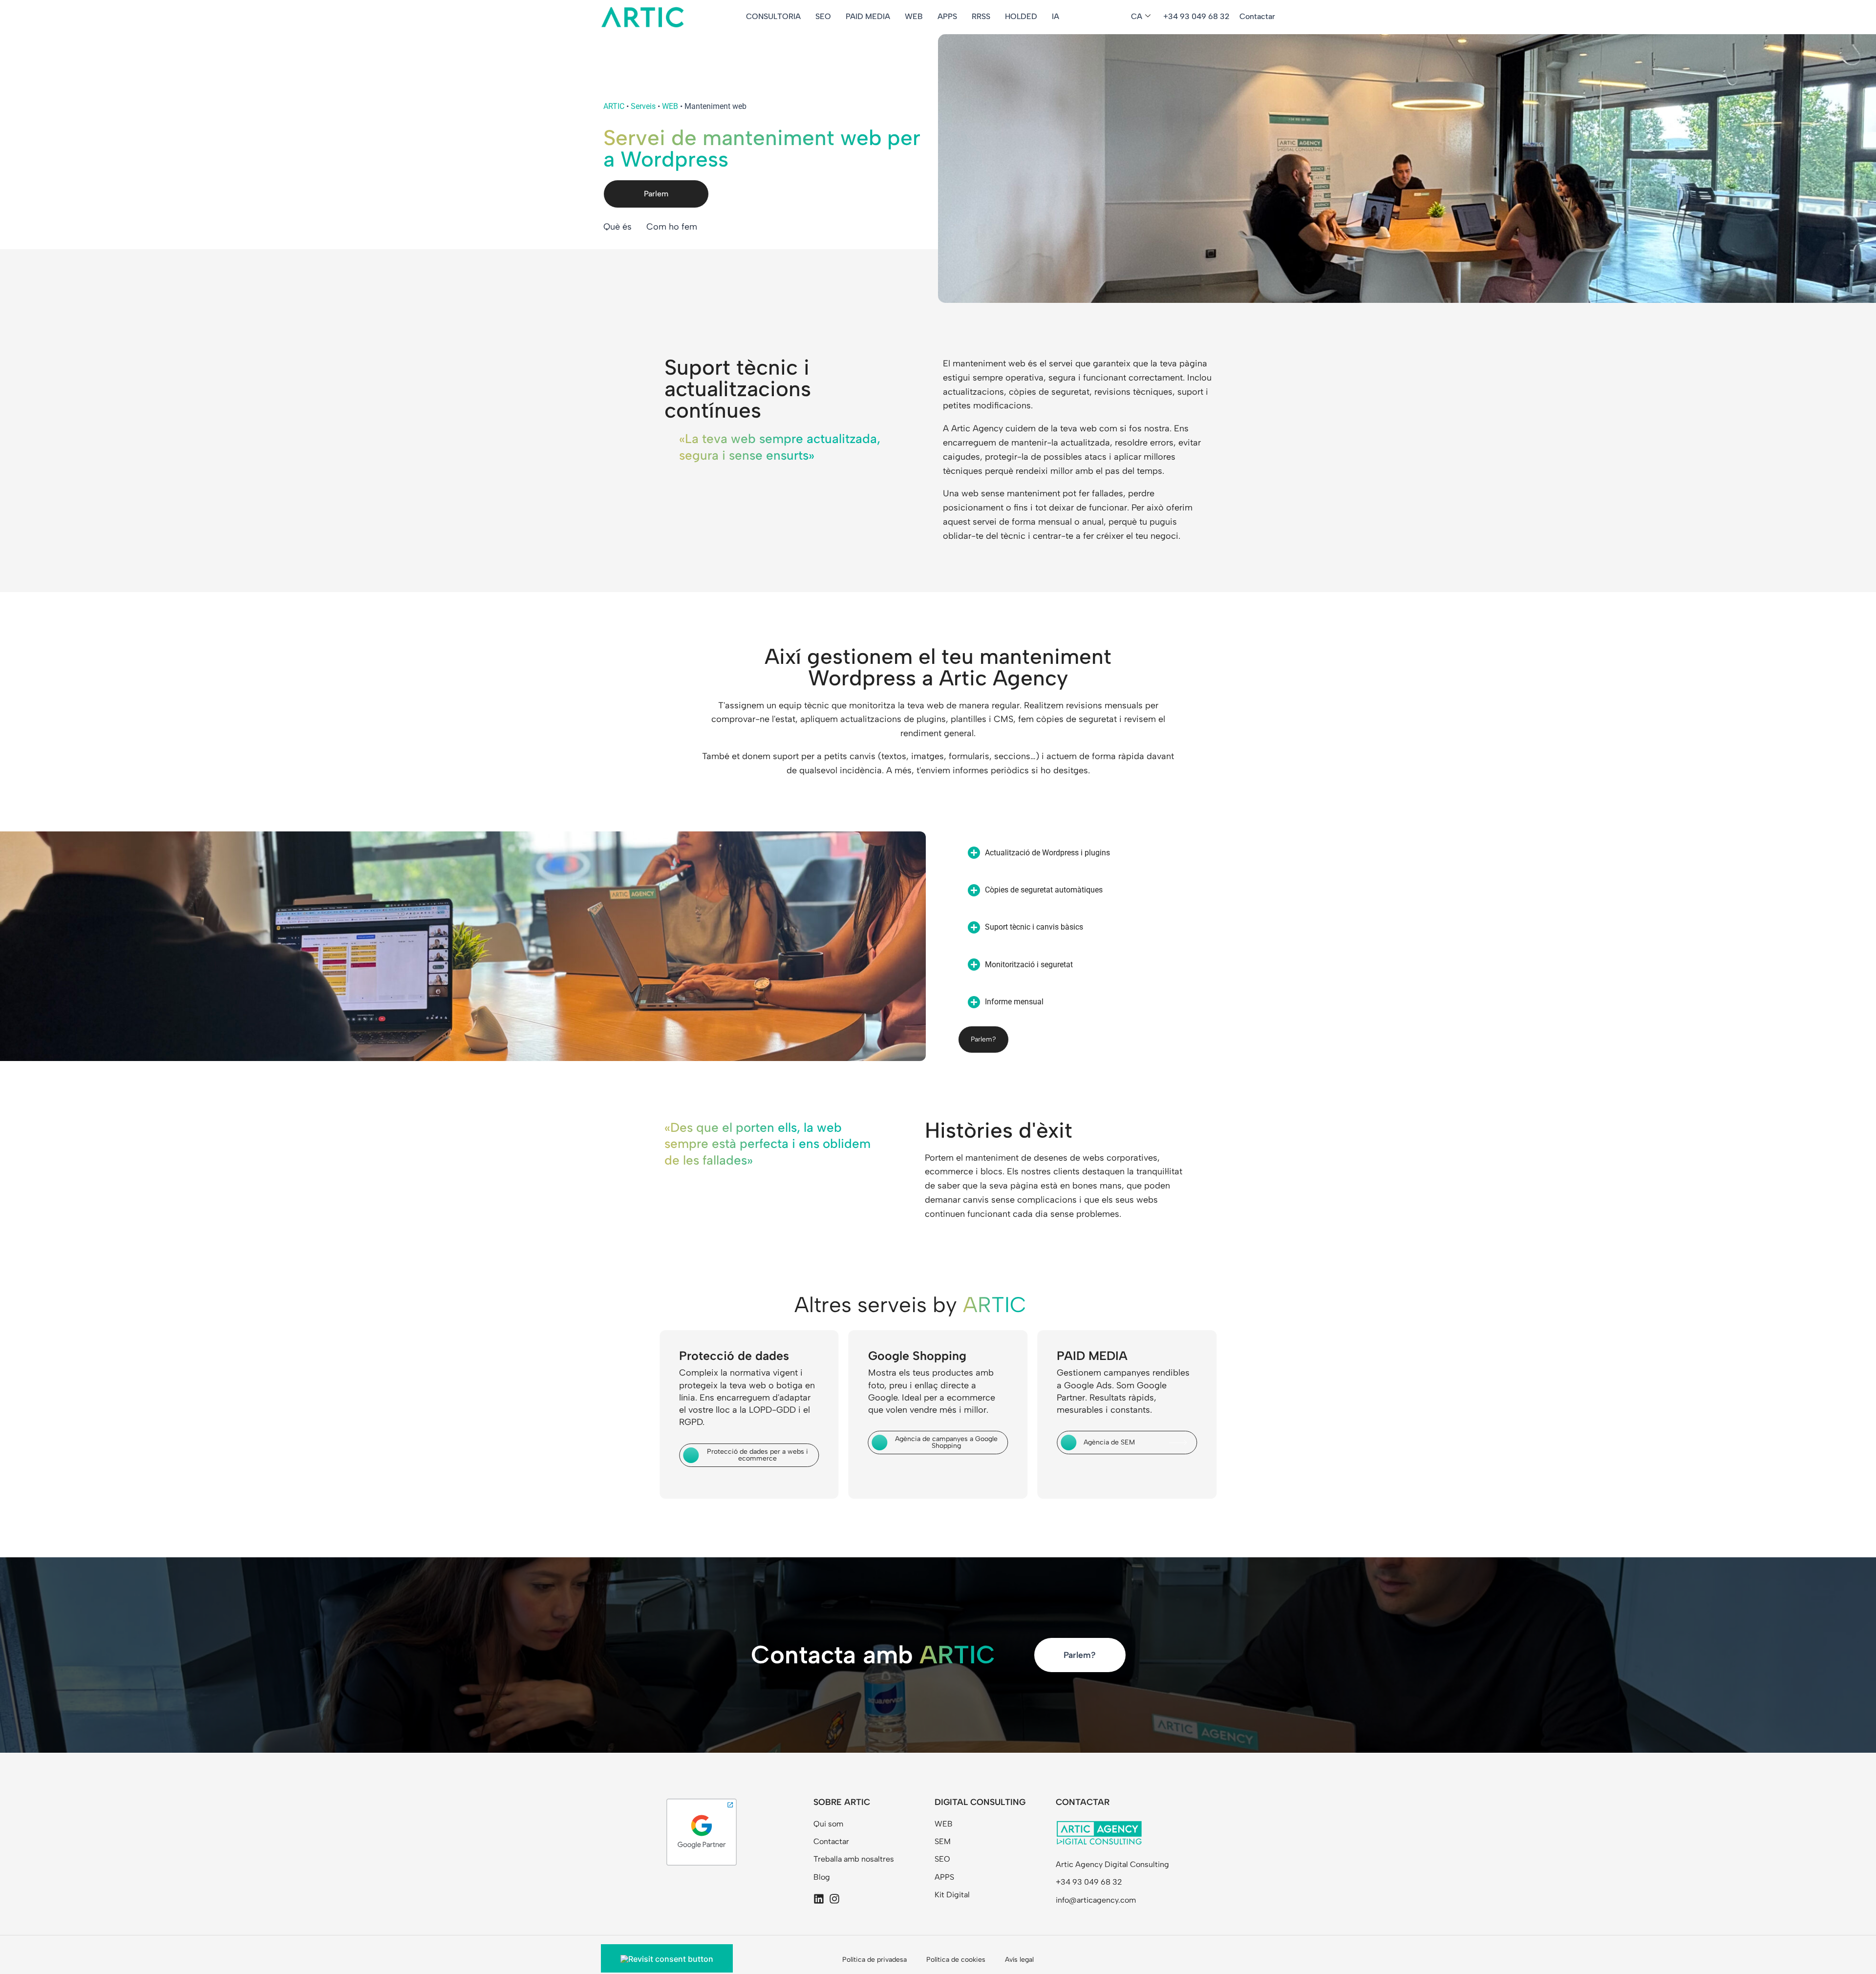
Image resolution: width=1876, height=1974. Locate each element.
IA (1055, 16)
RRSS (981, 16)
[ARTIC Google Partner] (702, 1831)
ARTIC (614, 106)
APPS (947, 16)
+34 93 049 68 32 (1196, 16)
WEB (914, 16)
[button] (1401, 853)
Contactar (1257, 16)
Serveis (643, 106)
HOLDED (1021, 16)
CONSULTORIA (773, 16)
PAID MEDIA (868, 16)
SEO (823, 16)
